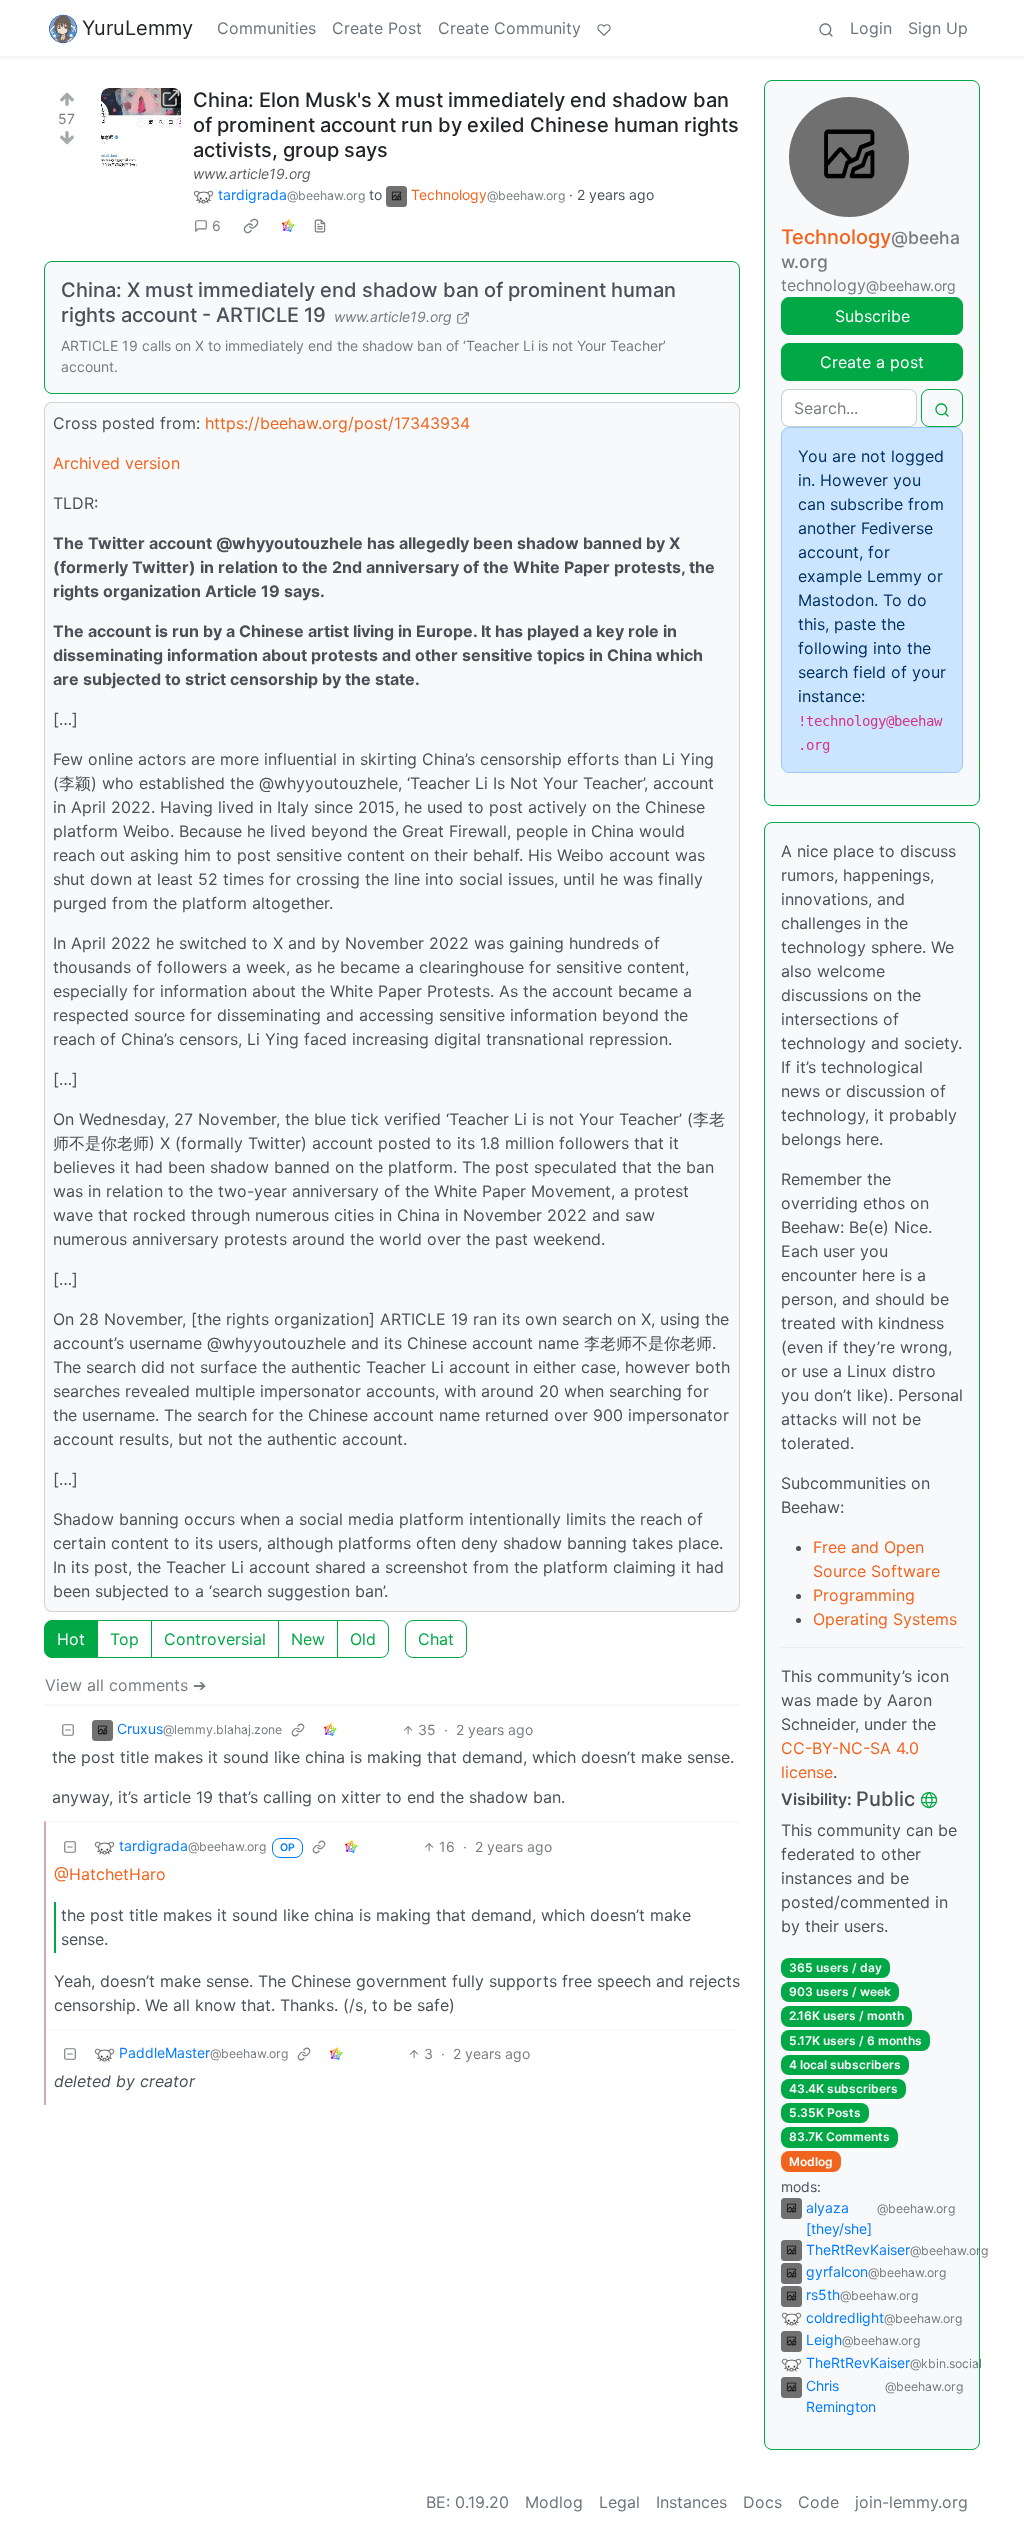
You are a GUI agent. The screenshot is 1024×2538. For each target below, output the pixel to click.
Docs (762, 2502)
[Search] (826, 28)
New (308, 1639)
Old (363, 1639)
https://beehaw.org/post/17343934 (337, 423)
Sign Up (938, 28)
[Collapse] (68, 1729)
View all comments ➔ (125, 1685)
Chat (436, 1639)
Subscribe (872, 316)
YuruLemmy (137, 28)
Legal (619, 2502)
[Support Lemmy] (604, 28)
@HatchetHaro (110, 1874)
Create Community (509, 28)
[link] (251, 226)
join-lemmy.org (911, 2502)
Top (124, 1639)
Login (871, 28)
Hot (71, 1639)
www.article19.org (252, 173)
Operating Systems (885, 1619)
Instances (691, 2502)
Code (818, 2502)
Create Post (377, 28)
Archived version (116, 463)
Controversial (215, 1639)
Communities (266, 28)
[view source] (320, 225)
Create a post (872, 362)
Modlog (811, 2161)
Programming (864, 1595)
